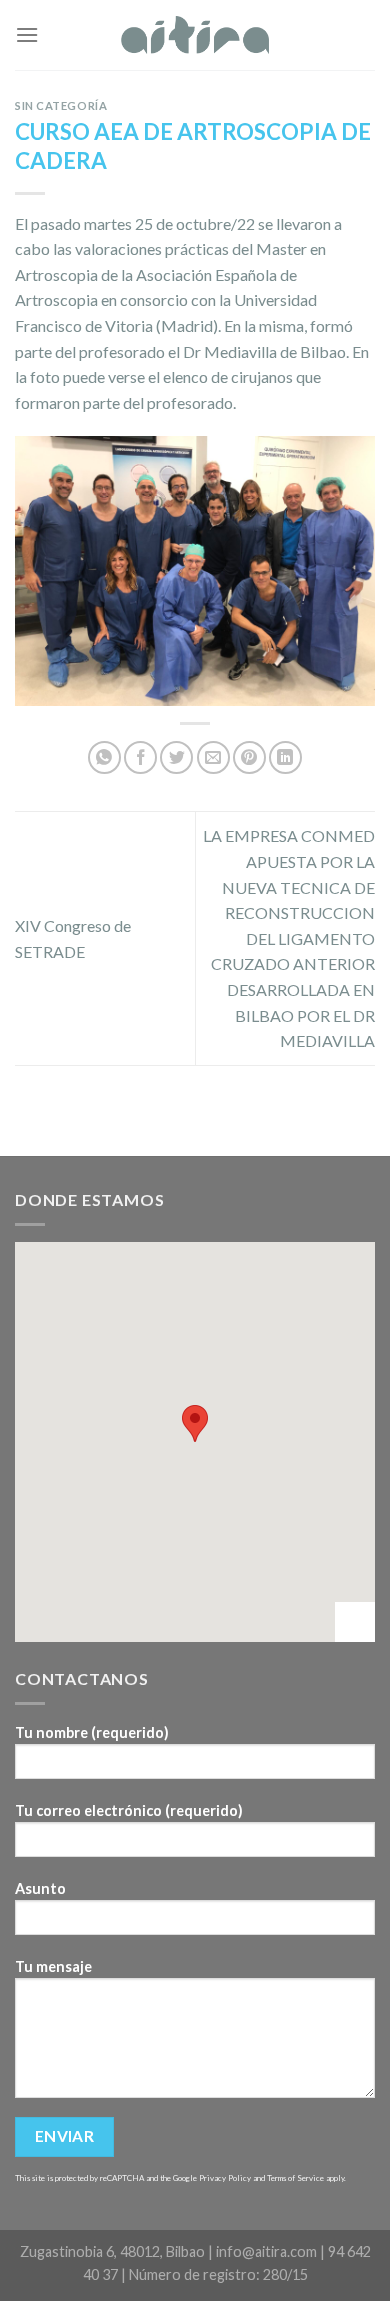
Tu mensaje (53, 1966)
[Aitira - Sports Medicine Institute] (195, 35)
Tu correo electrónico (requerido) (129, 1810)
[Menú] (27, 34)
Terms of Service (295, 2178)
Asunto (40, 1888)
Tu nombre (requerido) (92, 1732)
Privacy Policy (225, 2178)
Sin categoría (61, 105)
